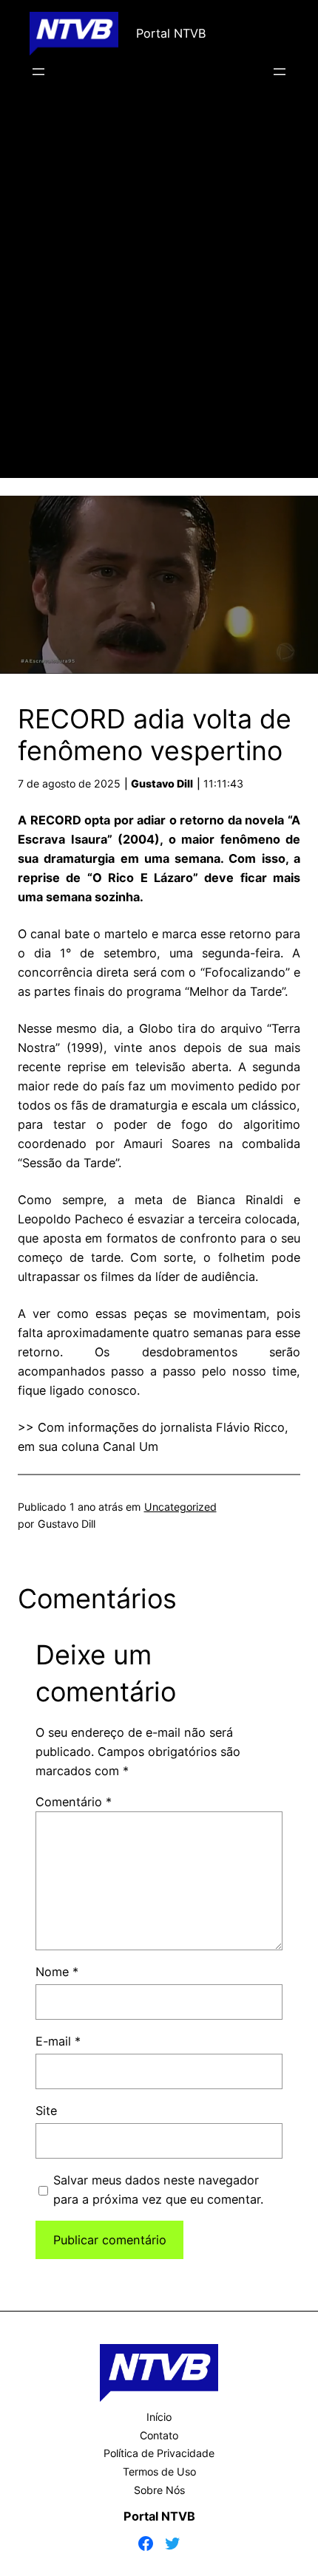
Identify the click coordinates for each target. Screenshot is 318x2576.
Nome (57, 1972)
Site (46, 2111)
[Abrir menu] (38, 72)
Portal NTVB (171, 33)
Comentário (74, 1802)
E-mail (58, 2041)
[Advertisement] (159, 300)
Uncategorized (180, 1507)
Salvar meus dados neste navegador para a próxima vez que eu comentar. (158, 2190)
